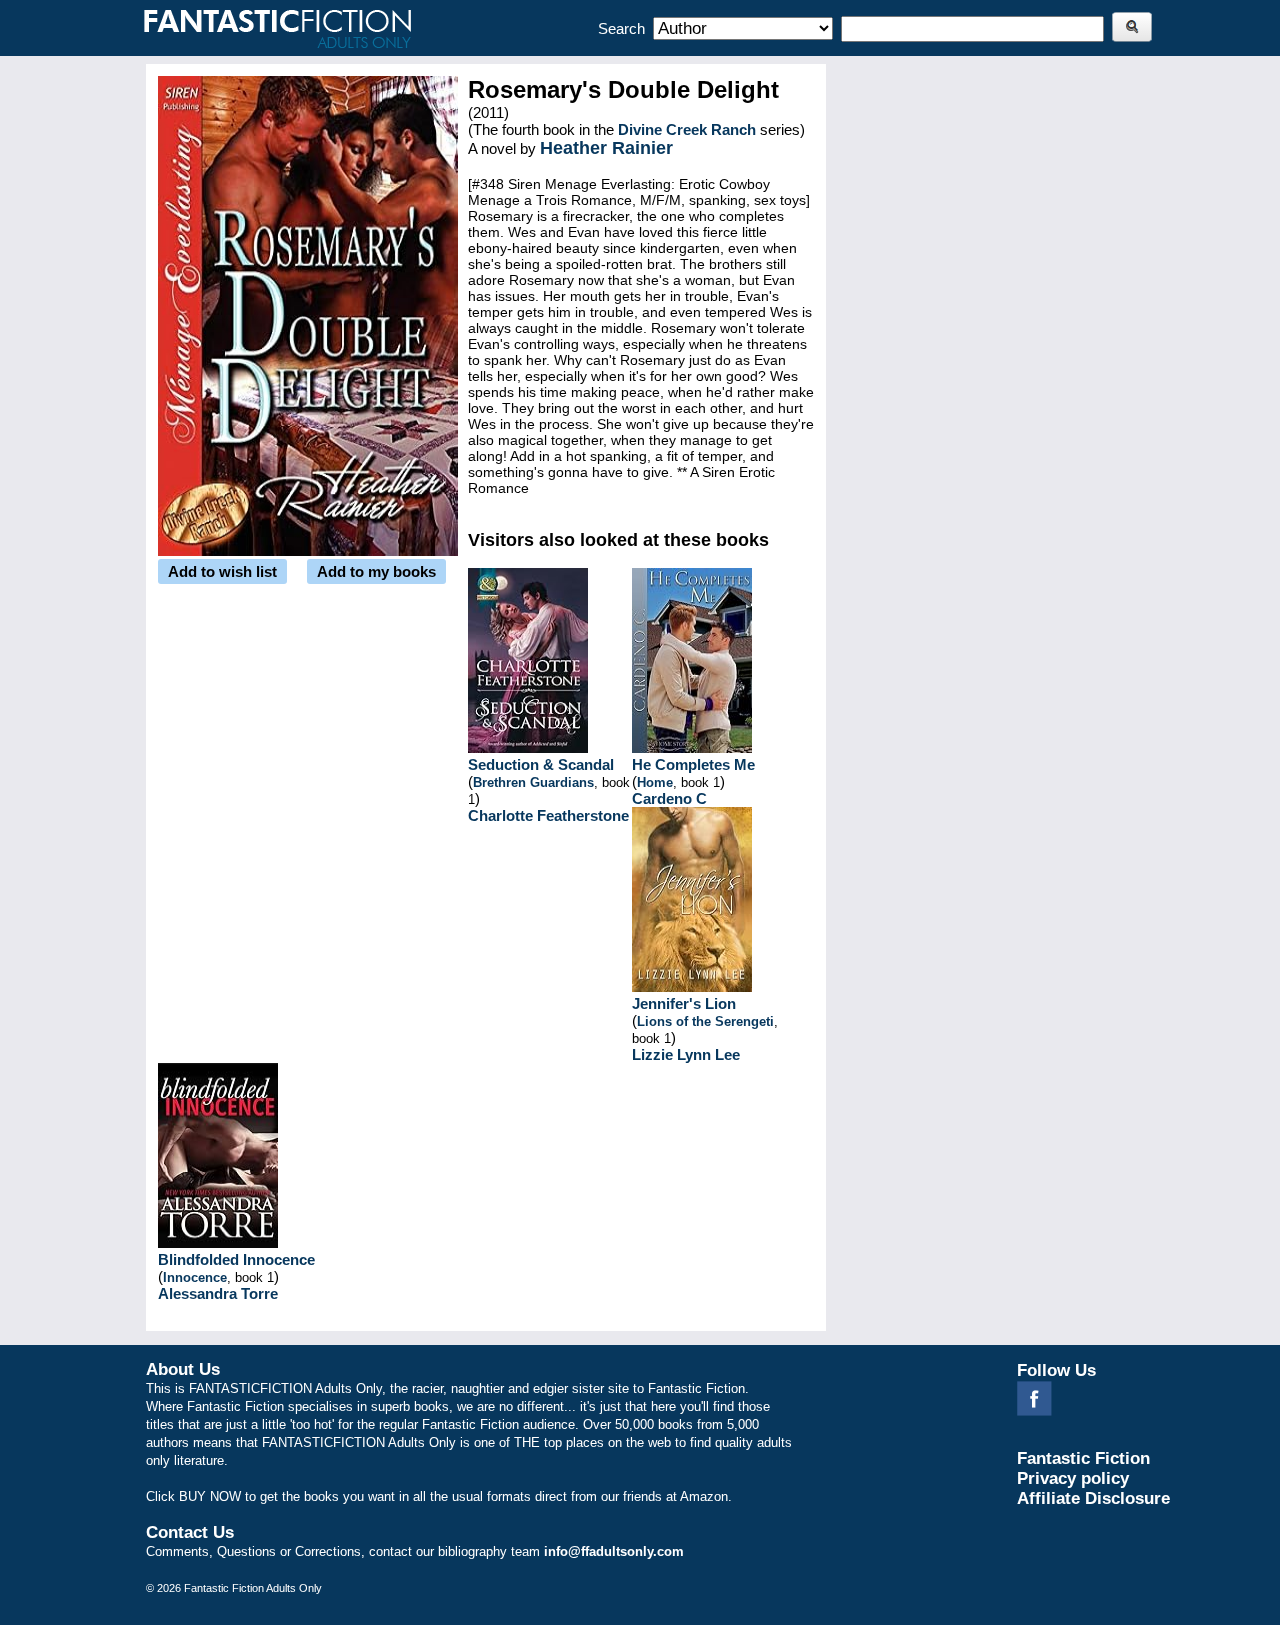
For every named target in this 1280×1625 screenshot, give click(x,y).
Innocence (195, 1277)
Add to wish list (222, 571)
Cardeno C (669, 798)
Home (655, 782)
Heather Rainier (606, 148)
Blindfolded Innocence (236, 1259)
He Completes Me (693, 764)
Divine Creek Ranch (687, 129)
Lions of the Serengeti (705, 1021)
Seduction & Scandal (541, 764)
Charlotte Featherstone (548, 815)
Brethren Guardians (533, 782)
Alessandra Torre (218, 1293)
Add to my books (376, 571)
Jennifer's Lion (684, 1003)
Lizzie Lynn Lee (686, 1054)
